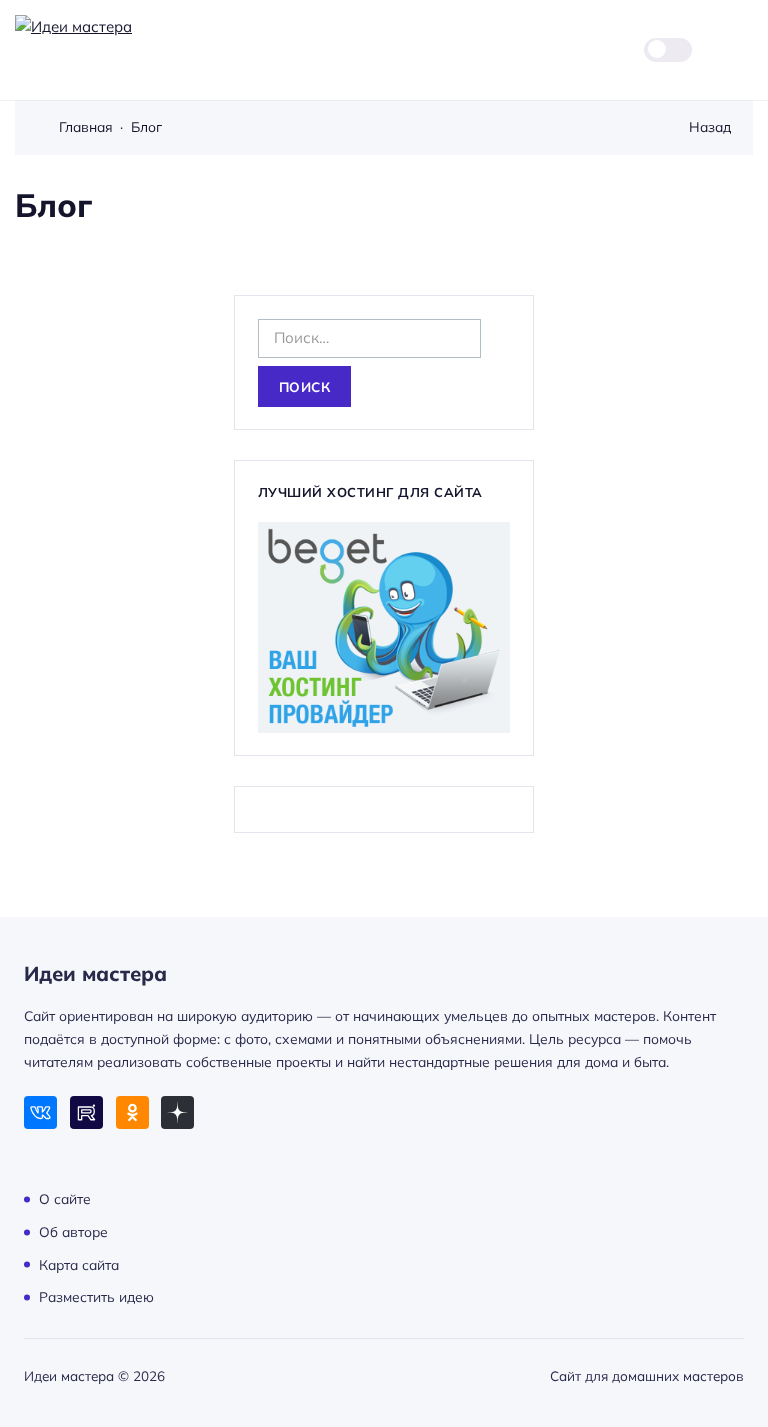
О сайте (65, 1198)
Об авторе (73, 1231)
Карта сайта (79, 1263)
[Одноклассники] (132, 1112)
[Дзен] (177, 1112)
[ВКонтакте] (40, 1112)
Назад (710, 126)
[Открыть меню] (741, 49)
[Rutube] (86, 1112)
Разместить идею (96, 1296)
